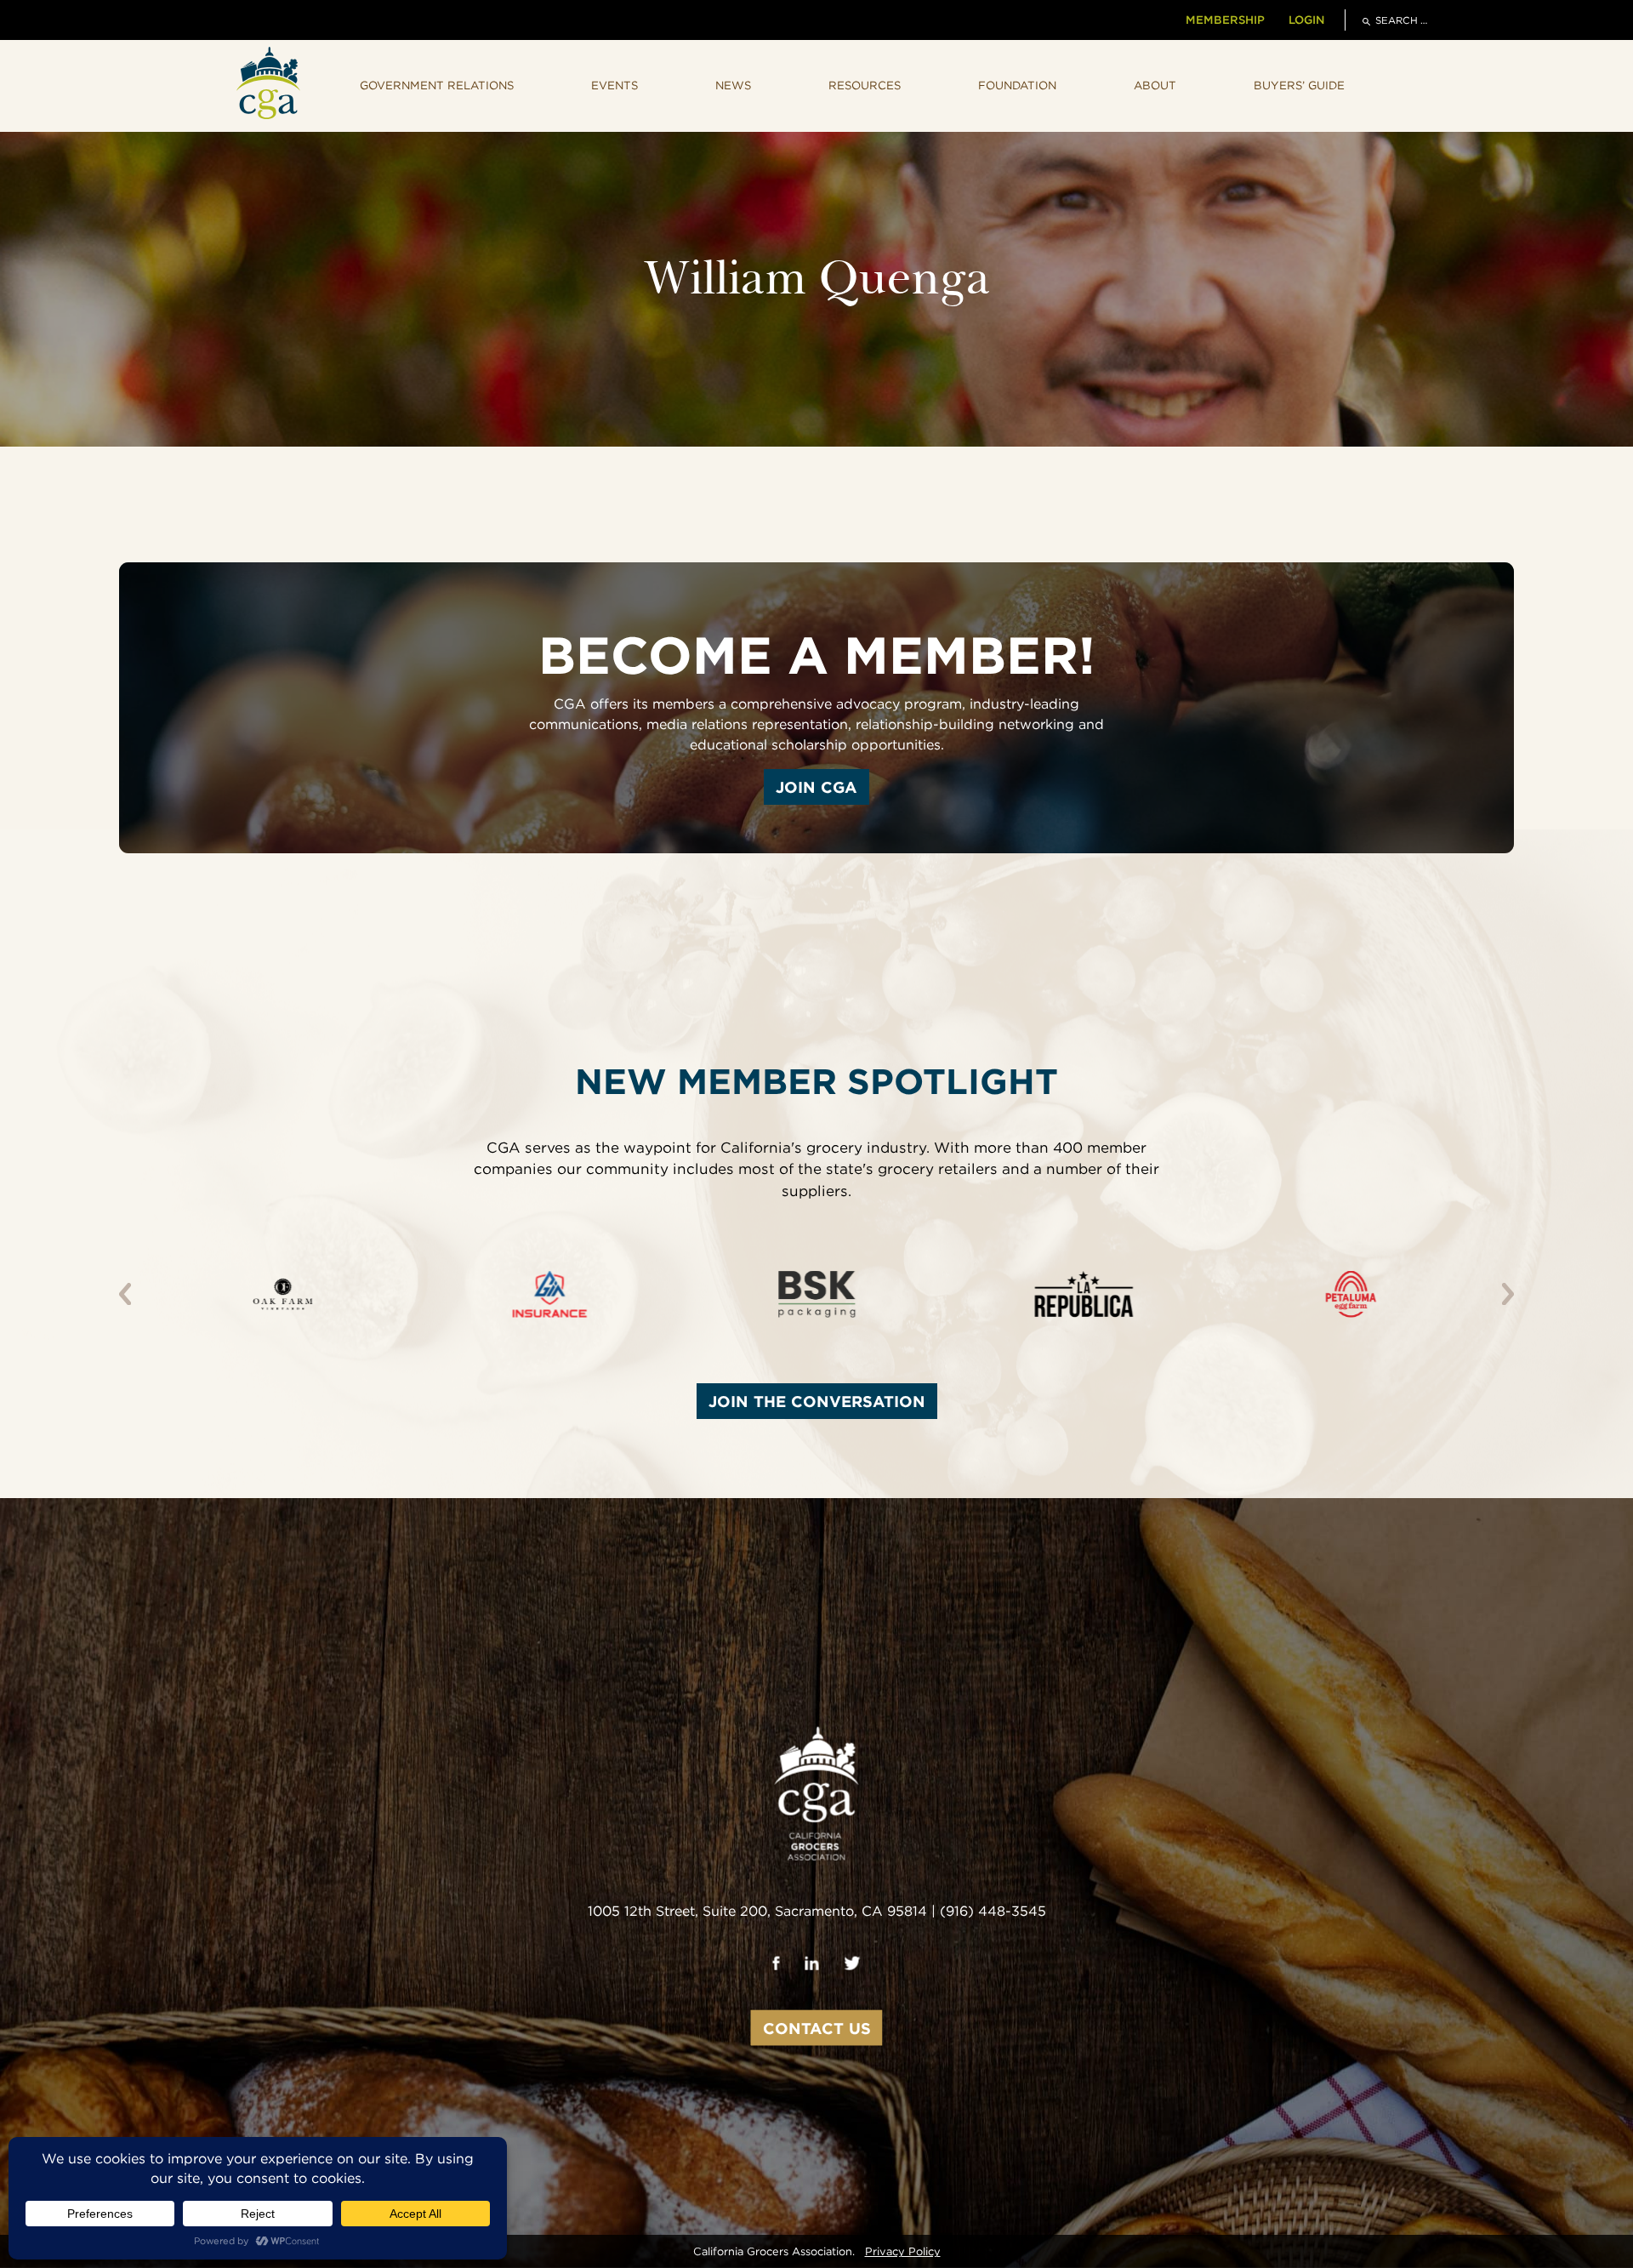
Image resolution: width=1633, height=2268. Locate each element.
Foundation (1017, 85)
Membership (1225, 20)
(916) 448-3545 (993, 1911)
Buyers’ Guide (1299, 85)
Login (1306, 20)
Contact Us (817, 2028)
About (1155, 85)
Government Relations (437, 85)
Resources (865, 85)
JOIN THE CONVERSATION (817, 1401)
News (733, 85)
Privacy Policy (903, 2251)
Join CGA (816, 787)
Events (615, 85)
